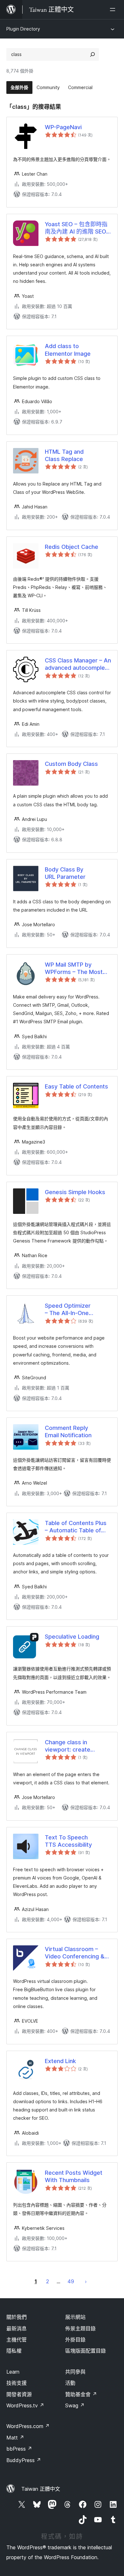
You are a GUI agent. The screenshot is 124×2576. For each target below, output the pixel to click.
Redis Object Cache (72, 547)
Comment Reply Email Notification (68, 1431)
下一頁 (86, 2281)
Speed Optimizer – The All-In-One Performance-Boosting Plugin (76, 1310)
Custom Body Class (71, 764)
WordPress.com (28, 2426)
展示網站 (75, 2317)
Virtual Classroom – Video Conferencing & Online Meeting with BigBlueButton (75, 1953)
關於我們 (17, 2317)
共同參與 (75, 2372)
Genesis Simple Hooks (75, 1192)
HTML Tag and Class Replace (64, 455)
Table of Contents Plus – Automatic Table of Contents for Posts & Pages (76, 1527)
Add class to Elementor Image (68, 350)
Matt (15, 2438)
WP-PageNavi (63, 127)
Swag (75, 2405)
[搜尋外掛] (93, 54)
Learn (13, 2372)
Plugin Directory (23, 29)
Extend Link (60, 2061)
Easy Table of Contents (76, 1086)
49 (71, 2281)
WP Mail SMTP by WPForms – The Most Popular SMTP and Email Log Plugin (77, 969)
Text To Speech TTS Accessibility (68, 1841)
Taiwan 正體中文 (41, 2489)
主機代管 (17, 2340)
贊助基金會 (81, 2394)
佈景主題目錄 (80, 2328)
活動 (70, 2383)
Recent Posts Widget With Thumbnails (74, 2176)
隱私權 (14, 2351)
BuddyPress (24, 2460)
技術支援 (17, 2383)
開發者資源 (19, 2394)
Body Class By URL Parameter (65, 873)
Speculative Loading (72, 1637)
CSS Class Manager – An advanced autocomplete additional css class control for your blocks (78, 664)
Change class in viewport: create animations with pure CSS (73, 1746)
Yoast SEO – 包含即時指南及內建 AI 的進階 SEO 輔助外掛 (76, 228)
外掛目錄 (75, 2340)
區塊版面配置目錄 (86, 2351)
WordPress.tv (25, 2405)
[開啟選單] (114, 10)
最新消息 (17, 2328)
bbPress (19, 2449)
